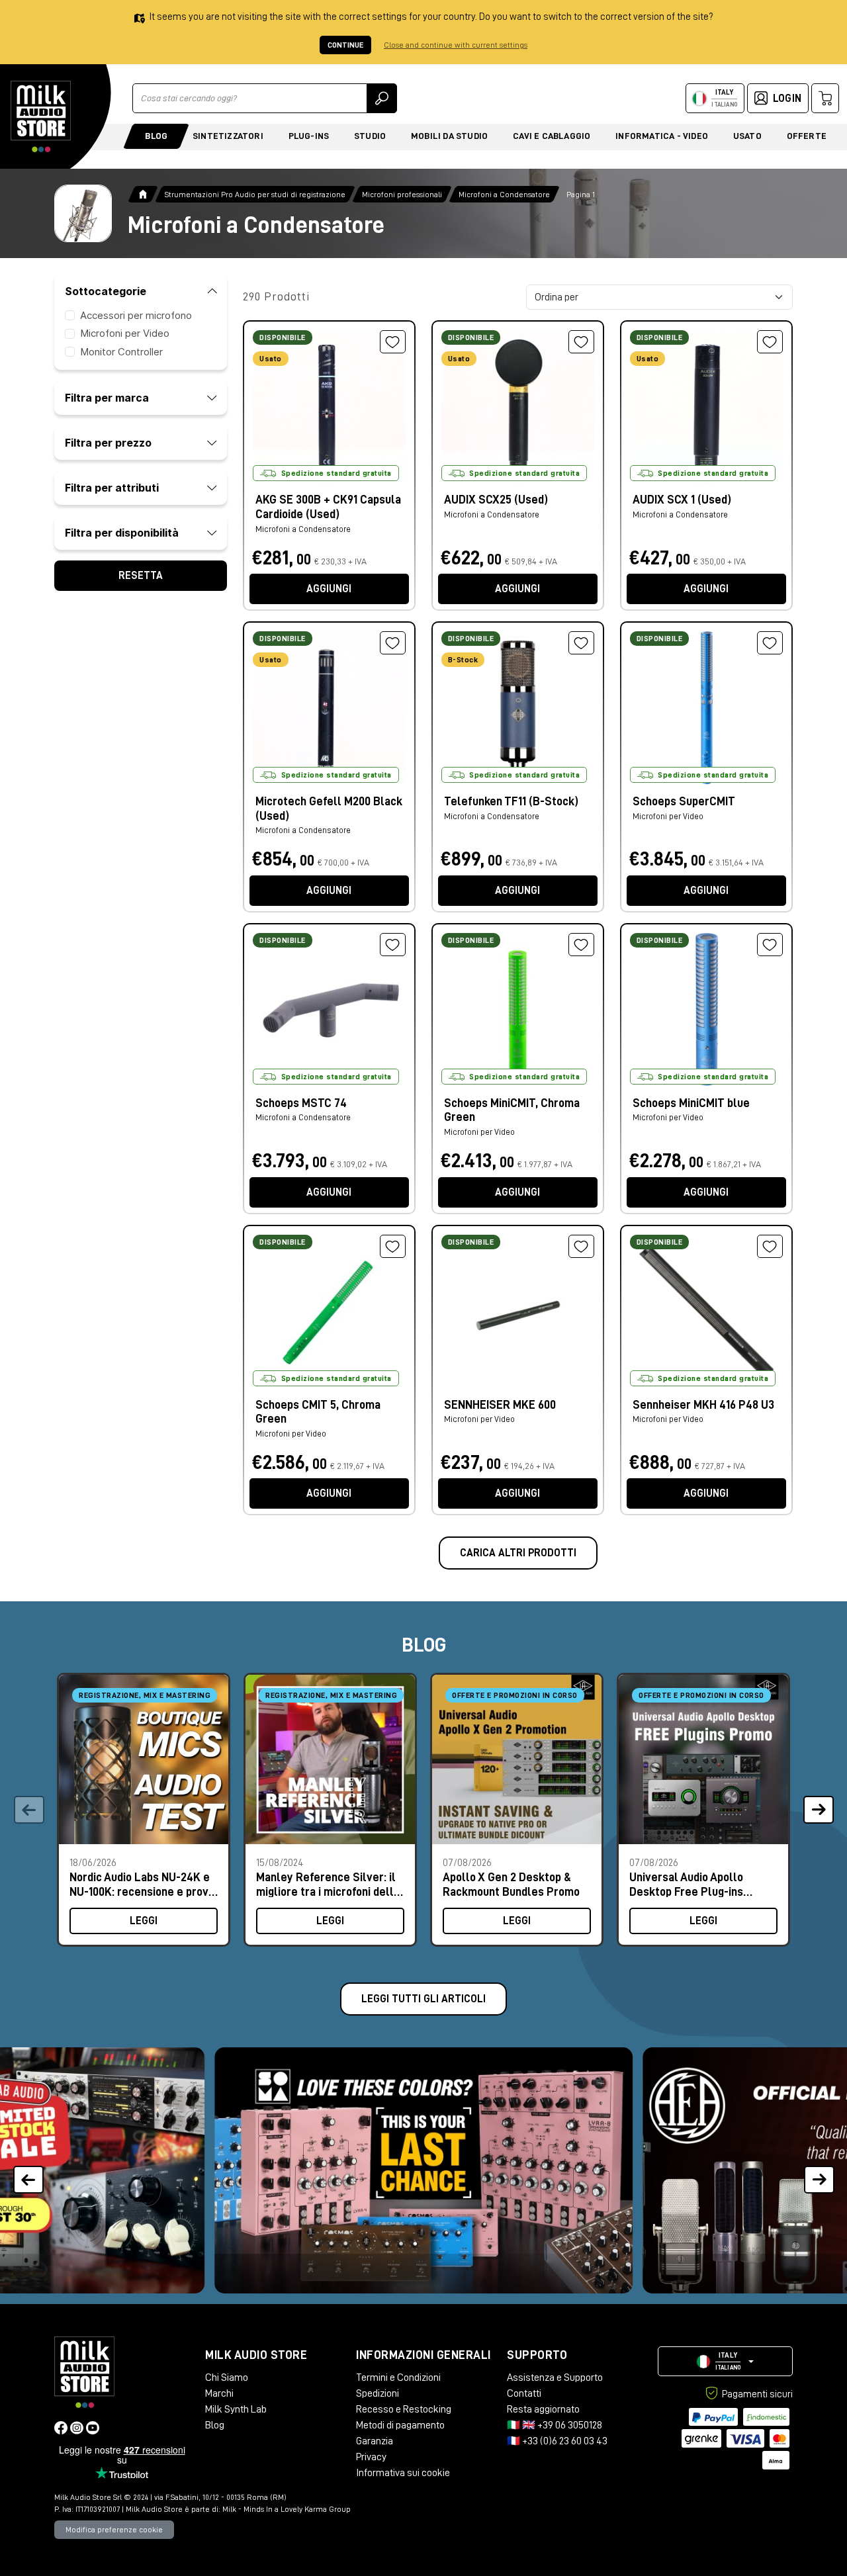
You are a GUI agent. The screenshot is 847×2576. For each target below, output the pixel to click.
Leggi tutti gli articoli (423, 1999)
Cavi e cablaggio (552, 136)
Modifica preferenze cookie (114, 2530)
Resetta (141, 576)
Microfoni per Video (125, 333)
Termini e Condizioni (398, 2377)
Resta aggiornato (543, 2409)
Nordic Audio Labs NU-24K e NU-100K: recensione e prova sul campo (142, 1884)
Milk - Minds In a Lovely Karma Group (287, 2509)
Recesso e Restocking (404, 2409)
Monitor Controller (121, 352)
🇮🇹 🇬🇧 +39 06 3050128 (555, 2425)
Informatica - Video (662, 136)
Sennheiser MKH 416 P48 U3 (703, 1405)
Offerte (807, 136)
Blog (156, 136)
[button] (818, 1810)
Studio (370, 136)
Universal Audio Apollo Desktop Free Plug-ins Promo (686, 1884)
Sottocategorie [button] (106, 291)
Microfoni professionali (402, 195)
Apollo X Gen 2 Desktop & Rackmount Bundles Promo (511, 1884)
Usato (747, 136)
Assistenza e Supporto (555, 2377)
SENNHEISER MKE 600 (500, 1405)
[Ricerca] (382, 98)
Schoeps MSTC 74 (301, 1103)
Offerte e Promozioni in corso (515, 1695)
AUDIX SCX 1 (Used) (682, 500)
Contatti (524, 2393)
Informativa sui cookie (403, 2473)
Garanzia (375, 2441)
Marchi (219, 2393)
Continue (345, 45)
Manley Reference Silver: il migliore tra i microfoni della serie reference (328, 1884)
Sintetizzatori (228, 136)
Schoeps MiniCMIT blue (691, 1103)
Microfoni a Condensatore (504, 195)
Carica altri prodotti (518, 1553)
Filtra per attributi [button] (112, 488)
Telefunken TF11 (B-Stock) (511, 801)
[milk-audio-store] (41, 116)
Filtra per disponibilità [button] (122, 533)
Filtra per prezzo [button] (108, 443)
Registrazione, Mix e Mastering (145, 1695)
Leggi (144, 1921)
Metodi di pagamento (400, 2425)
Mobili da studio (449, 136)
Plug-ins (309, 136)
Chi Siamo (227, 2377)
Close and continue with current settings (456, 45)
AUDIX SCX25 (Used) (496, 500)
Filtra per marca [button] (107, 398)
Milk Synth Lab (236, 2409)
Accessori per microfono (136, 315)
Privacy (371, 2457)
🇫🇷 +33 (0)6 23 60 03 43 (557, 2441)
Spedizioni (378, 2393)
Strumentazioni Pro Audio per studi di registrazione (255, 195)
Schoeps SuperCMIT (684, 801)
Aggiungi (329, 589)
